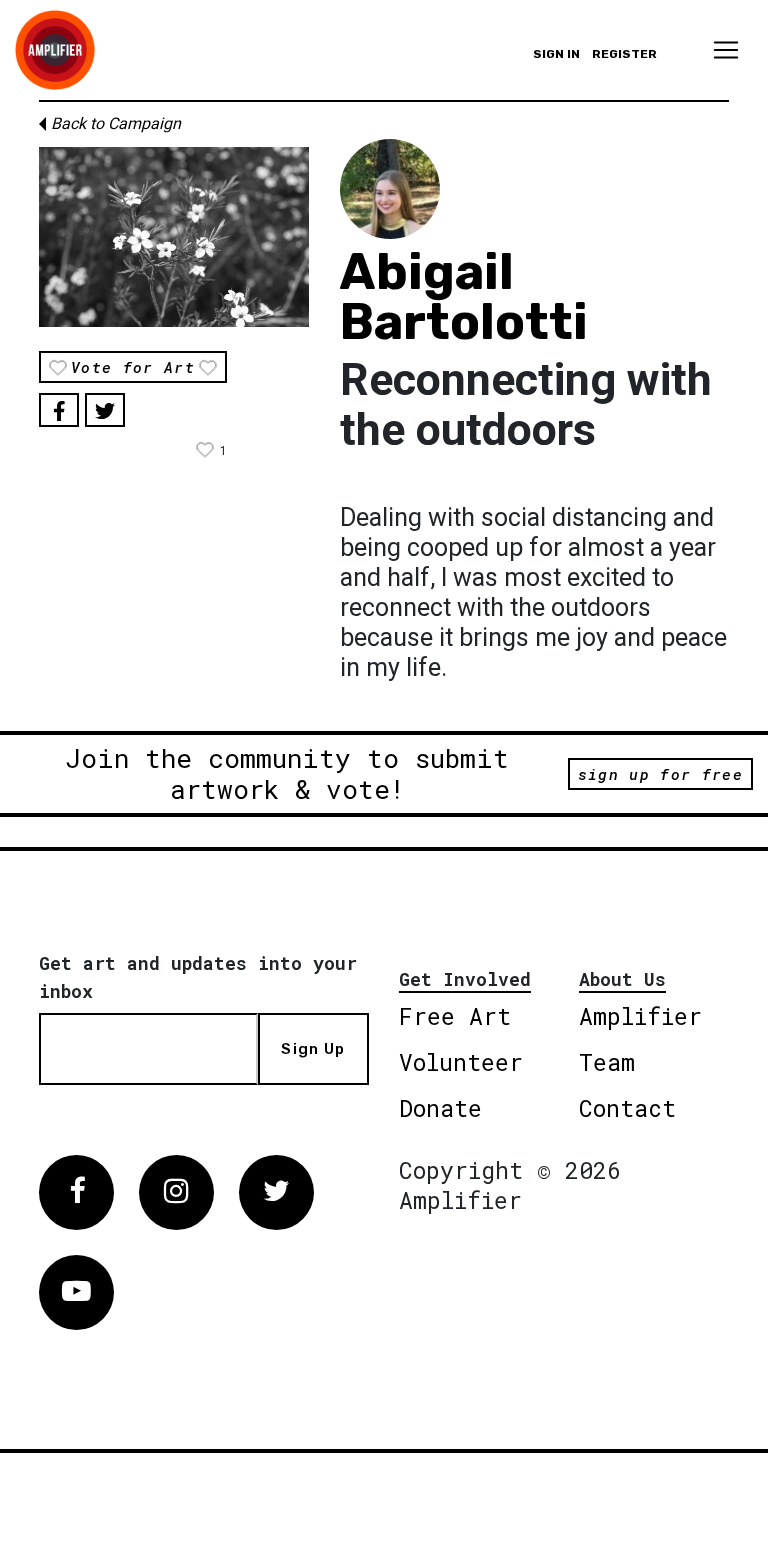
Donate (440, 1108)
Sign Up (313, 1049)
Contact (627, 1108)
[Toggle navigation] (726, 50)
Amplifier (640, 1016)
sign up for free (660, 774)
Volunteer (461, 1062)
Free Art (455, 1016)
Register (624, 54)
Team (607, 1062)
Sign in (556, 54)
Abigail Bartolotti (464, 297)
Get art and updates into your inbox (198, 977)
